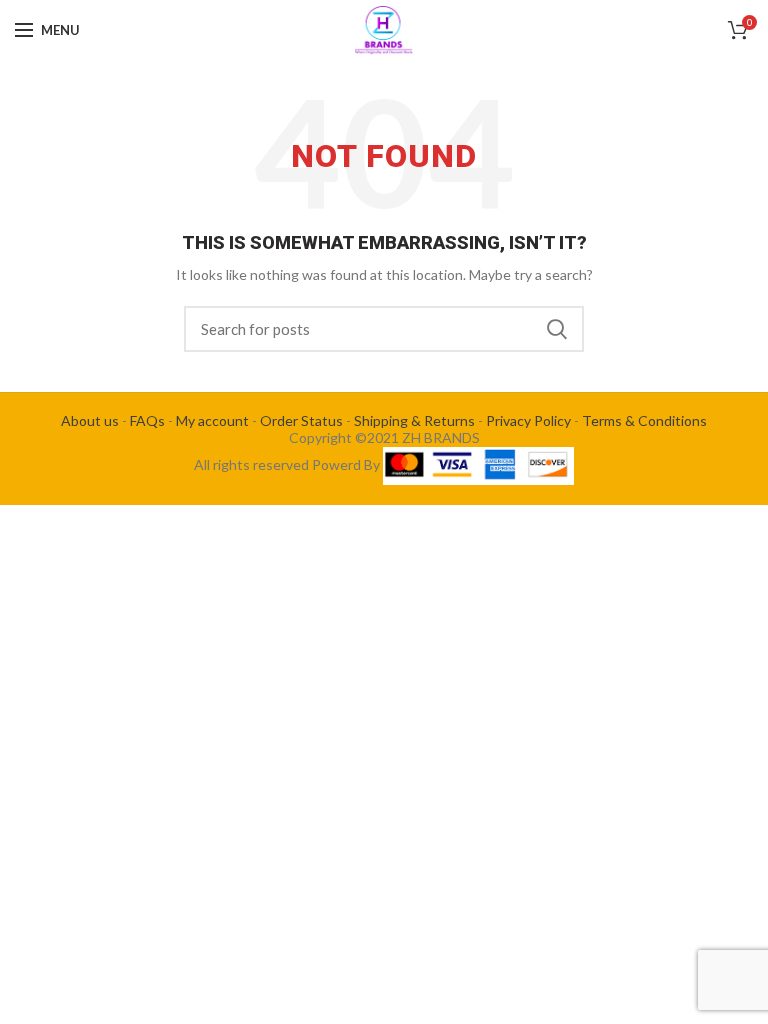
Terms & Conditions (644, 420)
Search (557, 329)
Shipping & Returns (414, 420)
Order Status (301, 420)
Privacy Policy (528, 420)
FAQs (147, 420)
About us (90, 420)
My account (212, 420)
